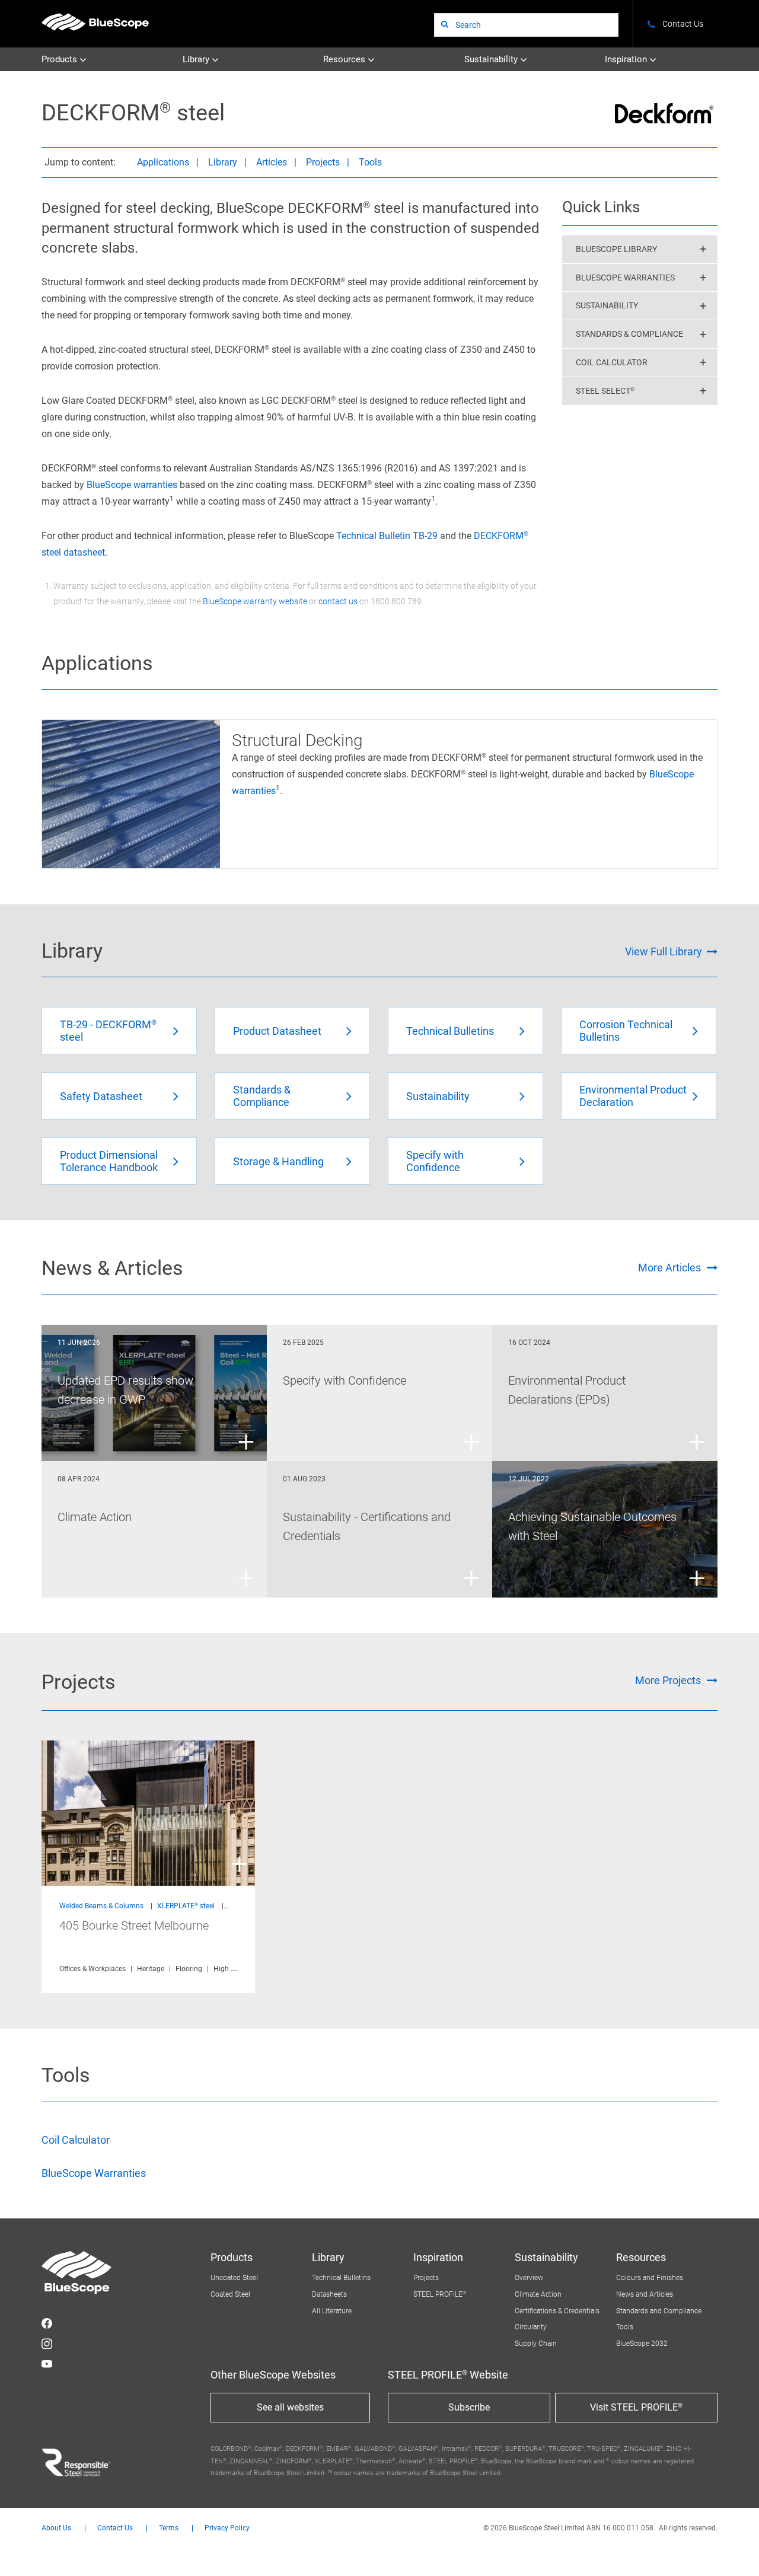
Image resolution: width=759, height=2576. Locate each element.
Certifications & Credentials (557, 2311)
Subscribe (469, 2407)
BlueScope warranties (132, 485)
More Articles (669, 1268)
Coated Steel (230, 2294)
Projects (323, 162)
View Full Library (664, 951)
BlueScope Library (616, 249)
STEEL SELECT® (605, 391)
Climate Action (538, 2294)
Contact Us (115, 2528)
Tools (370, 162)
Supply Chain (536, 2344)
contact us (338, 601)
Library (197, 59)
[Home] (95, 22)
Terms (169, 2528)
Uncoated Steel (234, 2278)
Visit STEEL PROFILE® (636, 2407)
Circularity (531, 2327)
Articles (272, 162)
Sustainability (492, 59)
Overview (529, 2278)
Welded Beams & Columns (101, 1906)
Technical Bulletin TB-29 (387, 536)
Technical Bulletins (341, 2278)
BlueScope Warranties (625, 278)
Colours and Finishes (650, 2278)
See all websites (290, 2407)
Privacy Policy (227, 2528)
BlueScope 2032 (642, 2344)
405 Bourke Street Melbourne (134, 1925)
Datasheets (329, 2294)
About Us (56, 2528)
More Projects (668, 1680)
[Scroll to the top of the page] (734, 2551)
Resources (345, 59)
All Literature (332, 2311)
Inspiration (627, 59)
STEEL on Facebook (47, 2323)
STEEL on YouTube (47, 2364)
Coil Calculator (612, 362)
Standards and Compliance (659, 2311)
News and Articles (645, 2294)
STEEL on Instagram (47, 2344)
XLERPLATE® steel (186, 1906)
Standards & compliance (629, 334)
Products (60, 59)
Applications (163, 162)
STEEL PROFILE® (440, 2294)
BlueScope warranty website (255, 601)
